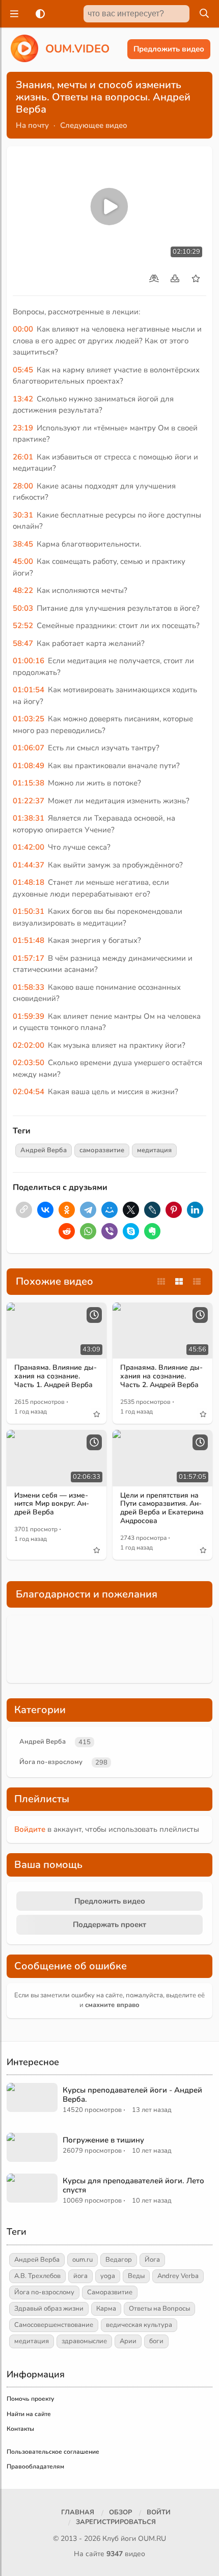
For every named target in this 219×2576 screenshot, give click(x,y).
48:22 (23, 590)
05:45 (23, 370)
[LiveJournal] (152, 1210)
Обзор (120, 2512)
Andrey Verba (178, 2276)
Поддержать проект (109, 1924)
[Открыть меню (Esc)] (13, 14)
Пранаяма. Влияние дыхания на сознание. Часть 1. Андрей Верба (56, 1376)
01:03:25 (29, 719)
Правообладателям (35, 2466)
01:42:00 (29, 847)
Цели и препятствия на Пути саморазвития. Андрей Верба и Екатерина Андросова (162, 1508)
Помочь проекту (30, 2399)
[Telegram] (88, 1210)
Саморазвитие (110, 2292)
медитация (154, 1150)
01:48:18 (29, 882)
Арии (128, 2341)
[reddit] (67, 1231)
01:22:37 (29, 801)
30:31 (23, 515)
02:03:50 (29, 1063)
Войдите (30, 1829)
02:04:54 (29, 1092)
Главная (78, 2512)
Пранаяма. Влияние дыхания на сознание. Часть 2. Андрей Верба (161, 1376)
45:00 (23, 561)
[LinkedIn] (195, 1210)
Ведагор (119, 2260)
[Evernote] (152, 1231)
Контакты (20, 2429)
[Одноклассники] (67, 1210)
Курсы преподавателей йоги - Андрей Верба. (132, 2095)
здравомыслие (84, 2341)
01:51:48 (29, 940)
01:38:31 (29, 818)
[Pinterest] (174, 1210)
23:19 (23, 428)
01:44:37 (29, 865)
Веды (136, 2276)
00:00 (23, 329)
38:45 (23, 544)
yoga (108, 2276)
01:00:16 (29, 661)
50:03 (23, 608)
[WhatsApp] (88, 1231)
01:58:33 (29, 987)
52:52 (23, 626)
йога (80, 2276)
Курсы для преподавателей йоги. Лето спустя (133, 2185)
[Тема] (38, 14)
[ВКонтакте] (45, 1210)
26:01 (23, 457)
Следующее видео (94, 125)
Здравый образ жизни (49, 2309)
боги (156, 2341)
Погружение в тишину (103, 2140)
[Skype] (131, 1231)
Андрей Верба (44, 1150)
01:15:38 (29, 783)
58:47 (23, 643)
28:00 (23, 486)
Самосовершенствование (54, 2325)
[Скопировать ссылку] (24, 1210)
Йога (152, 2260)
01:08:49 (29, 766)
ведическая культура (139, 2325)
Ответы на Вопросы (159, 2309)
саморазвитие (102, 1150)
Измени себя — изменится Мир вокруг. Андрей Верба (52, 1504)
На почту (32, 125)
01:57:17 (29, 958)
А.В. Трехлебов (37, 2276)
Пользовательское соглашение (53, 2452)
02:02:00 (29, 1045)
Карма (106, 2309)
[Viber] (109, 1231)
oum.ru (83, 2260)
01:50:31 (29, 911)
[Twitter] (131, 1210)
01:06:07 (29, 748)
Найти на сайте (29, 2414)
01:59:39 (29, 1016)
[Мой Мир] (109, 1210)
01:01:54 (29, 690)
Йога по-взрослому (51, 1762)
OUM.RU (152, 2539)
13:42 (23, 399)
